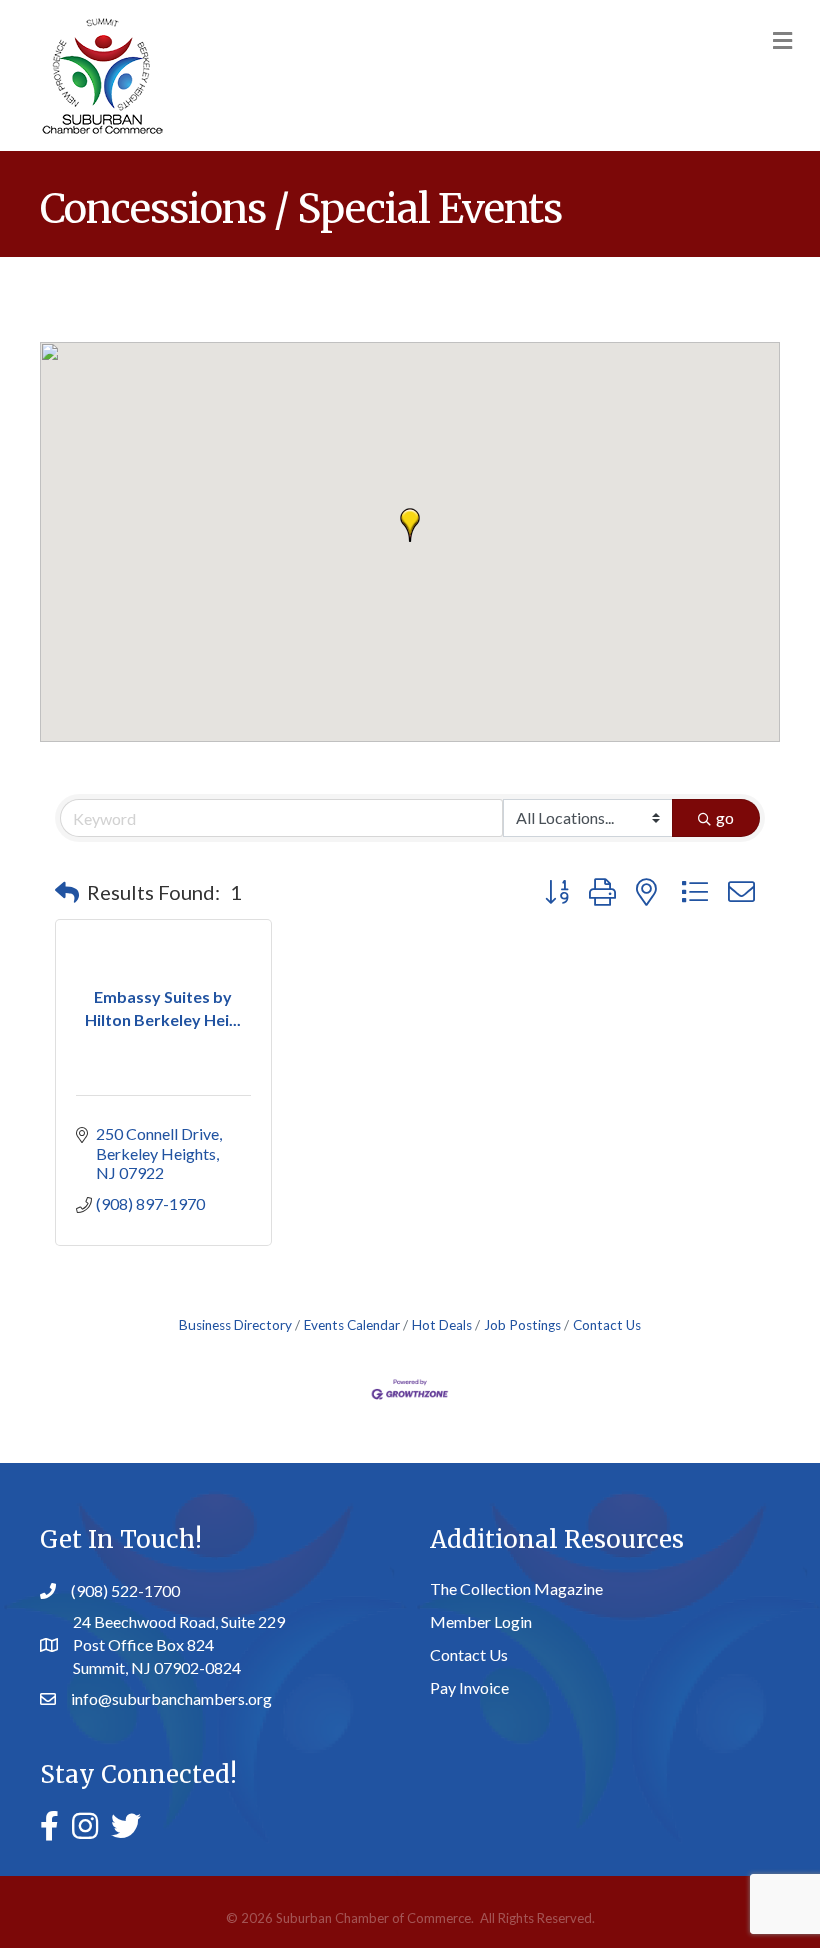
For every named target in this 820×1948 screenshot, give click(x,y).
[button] (410, 525)
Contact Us (607, 1325)
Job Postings (522, 1325)
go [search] (725, 817)
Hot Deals (442, 1325)
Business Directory (235, 1325)
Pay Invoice (469, 1687)
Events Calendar (352, 1325)
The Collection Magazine (516, 1588)
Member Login (481, 1621)
